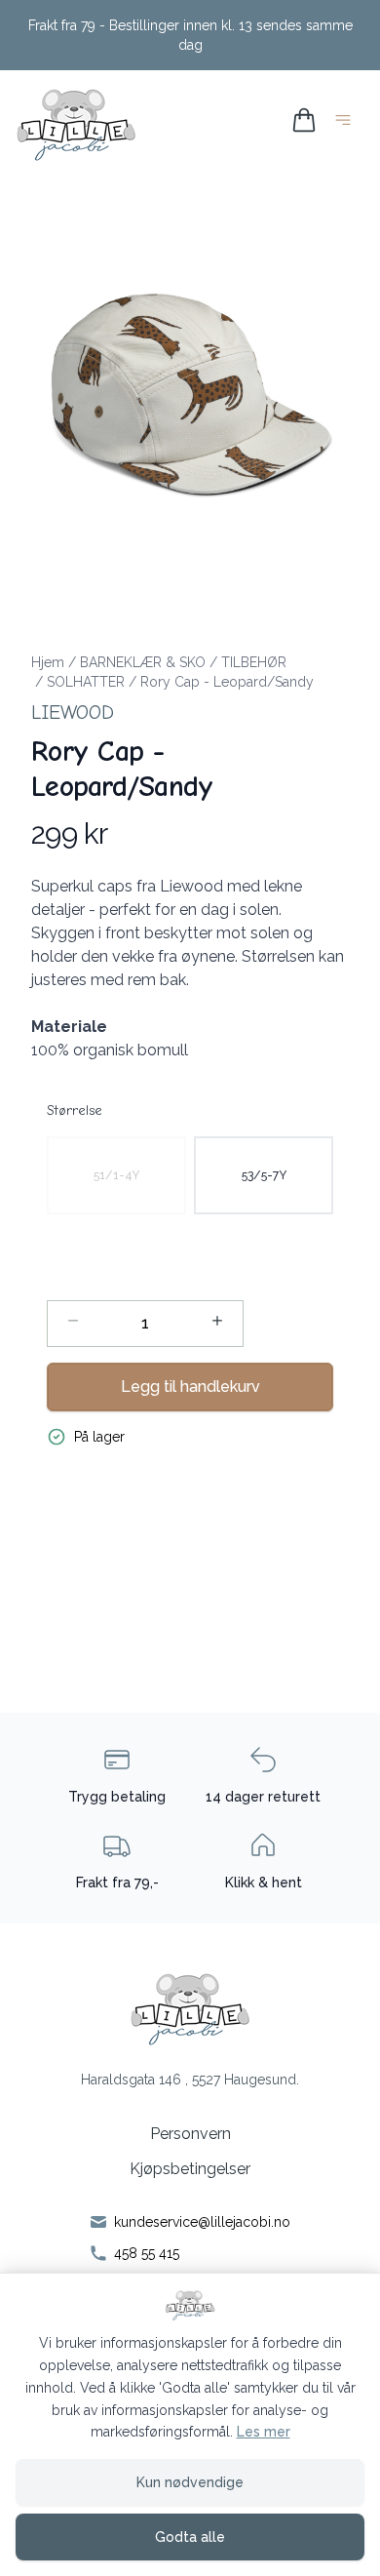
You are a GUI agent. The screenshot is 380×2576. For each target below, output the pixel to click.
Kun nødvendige (190, 2482)
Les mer (264, 2432)
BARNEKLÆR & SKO (143, 662)
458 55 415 (147, 2253)
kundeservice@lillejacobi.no (202, 2222)
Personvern (190, 2134)
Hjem (48, 662)
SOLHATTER (86, 682)
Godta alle (190, 2537)
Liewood (73, 713)
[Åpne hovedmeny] (347, 123)
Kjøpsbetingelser (190, 2169)
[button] (190, 395)
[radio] (116, 1175)
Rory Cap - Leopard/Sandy (227, 682)
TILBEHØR (254, 662)
